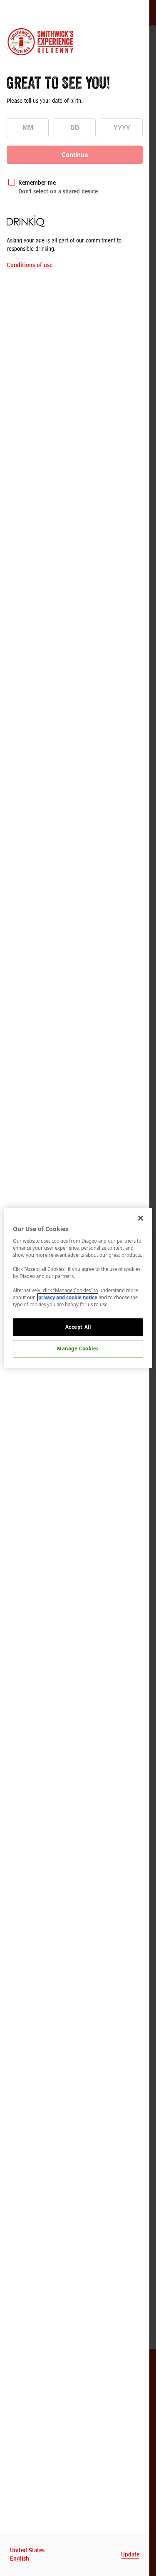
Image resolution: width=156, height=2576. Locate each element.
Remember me (37, 182)
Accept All (78, 1327)
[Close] (141, 1218)
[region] (78, 1288)
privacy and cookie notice (68, 1297)
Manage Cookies (78, 1349)
